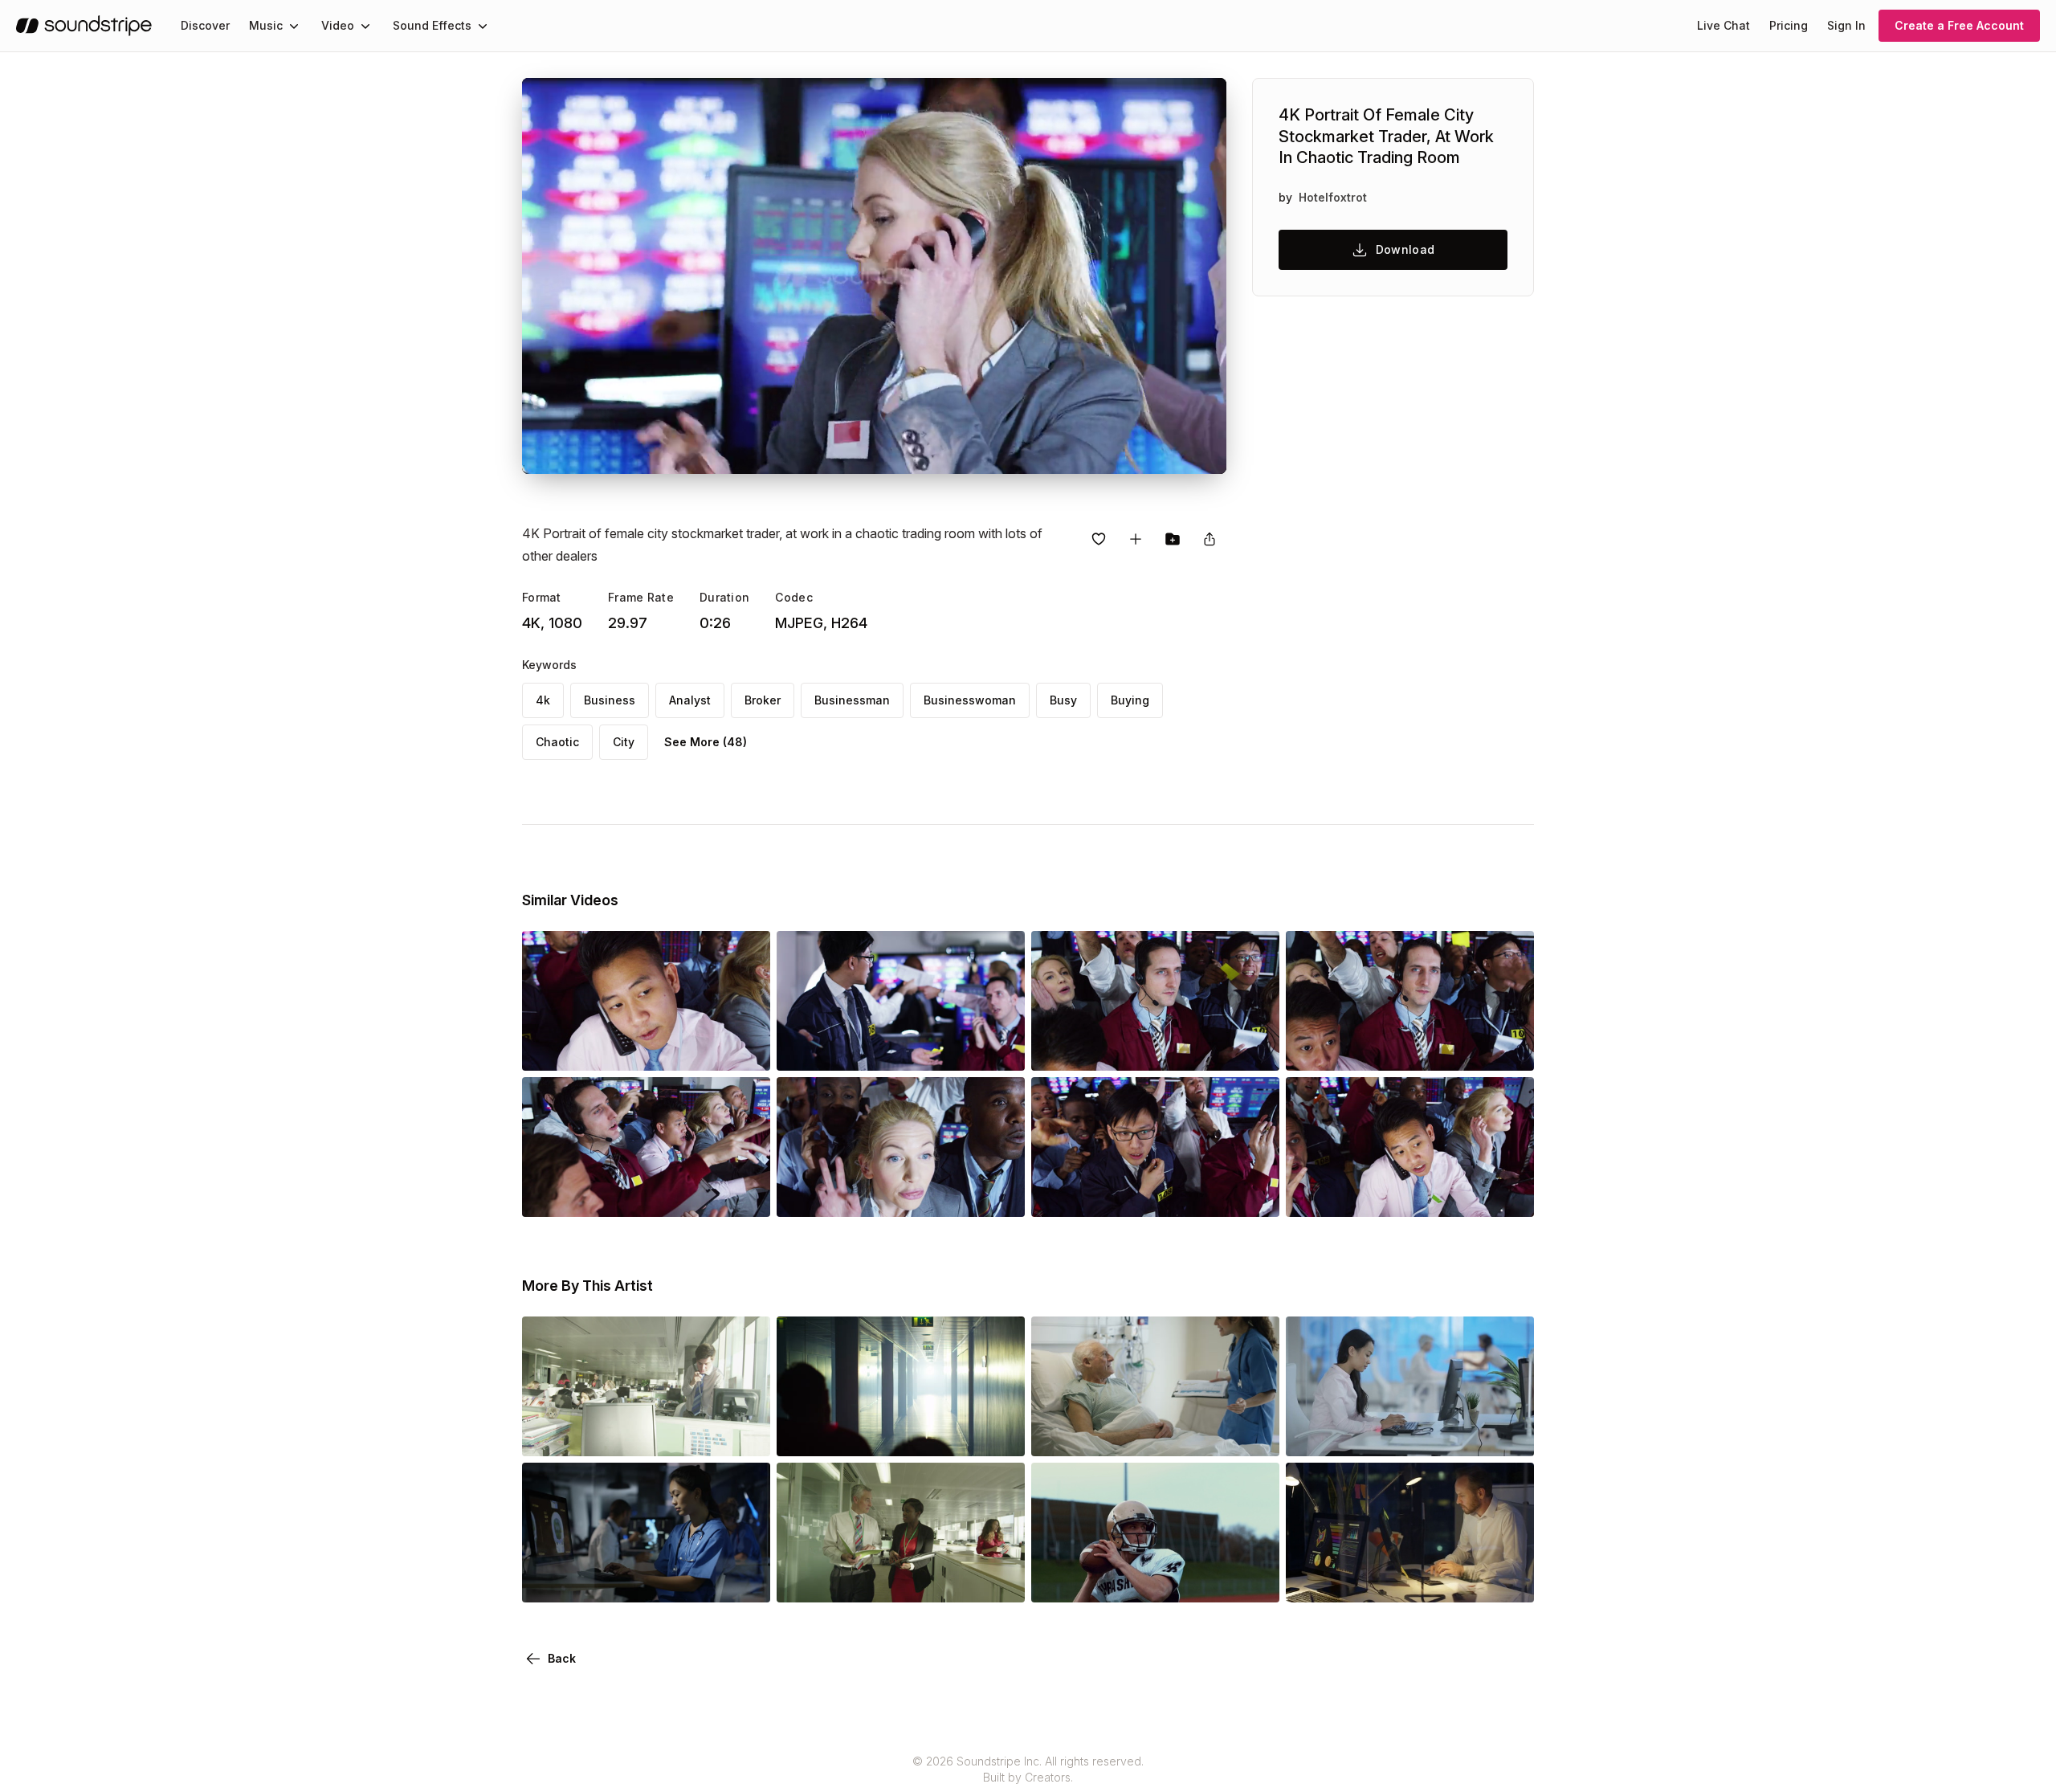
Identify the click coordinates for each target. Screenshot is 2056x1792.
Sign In (1846, 25)
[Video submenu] (365, 26)
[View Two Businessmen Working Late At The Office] (1410, 1580)
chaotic (557, 742)
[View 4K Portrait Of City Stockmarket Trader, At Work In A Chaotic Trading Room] (646, 1048)
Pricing (1789, 25)
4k (543, 700)
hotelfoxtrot (1333, 197)
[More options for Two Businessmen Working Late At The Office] (1508, 1580)
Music (266, 25)
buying (1130, 700)
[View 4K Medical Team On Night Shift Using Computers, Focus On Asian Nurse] (646, 1580)
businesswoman (970, 700)
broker (763, 700)
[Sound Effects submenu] (483, 26)
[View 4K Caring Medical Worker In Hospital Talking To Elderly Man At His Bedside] (1155, 1434)
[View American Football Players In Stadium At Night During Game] (1155, 1580)
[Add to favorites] (1099, 539)
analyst (690, 700)
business (610, 700)
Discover (205, 25)
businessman (852, 700)
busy (1063, 700)
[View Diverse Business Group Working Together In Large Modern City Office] (646, 1434)
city (624, 742)
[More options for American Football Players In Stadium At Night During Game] (1254, 1580)
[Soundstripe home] (84, 26)
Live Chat (1724, 25)
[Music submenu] (294, 26)
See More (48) (706, 742)
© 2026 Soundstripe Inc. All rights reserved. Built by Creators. (1028, 1769)
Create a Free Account (1959, 25)
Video (338, 25)
